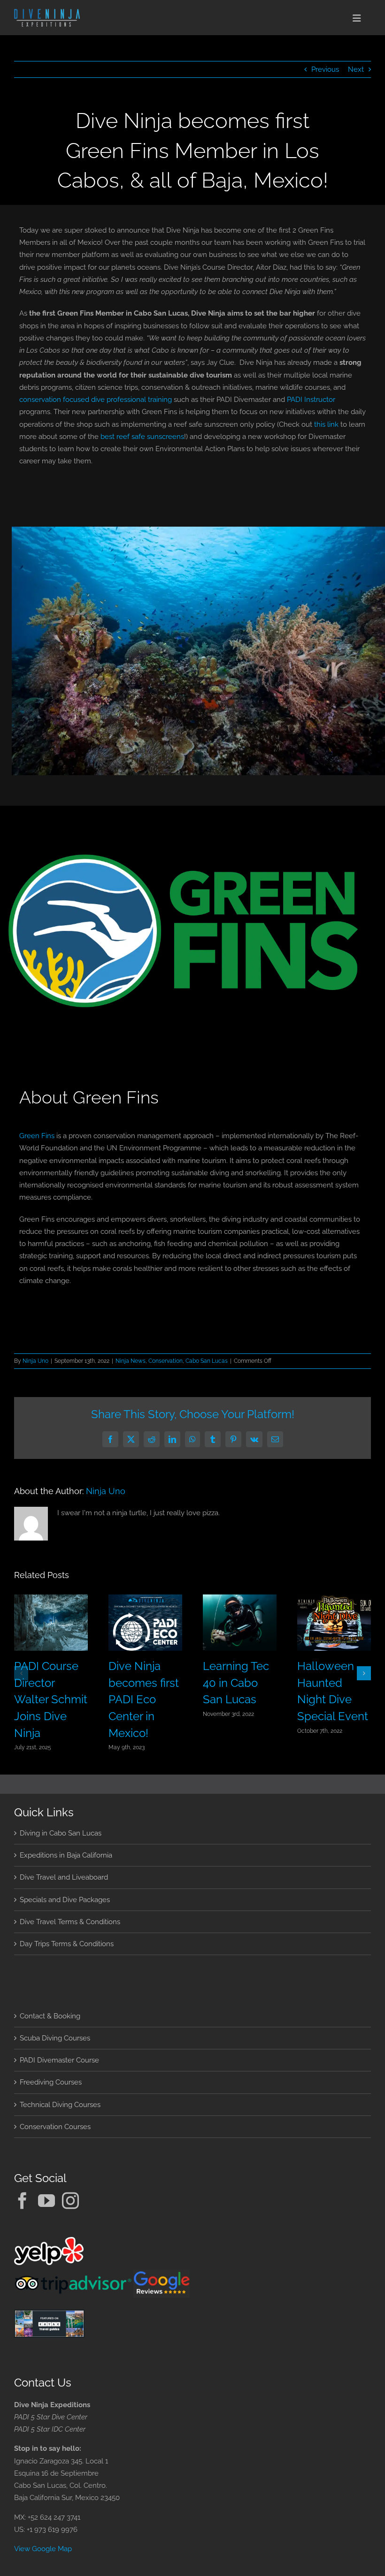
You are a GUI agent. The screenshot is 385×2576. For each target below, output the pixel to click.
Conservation (166, 1361)
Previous (325, 69)
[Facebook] (23, 2201)
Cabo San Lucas (207, 1361)
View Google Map (43, 2549)
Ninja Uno (35, 1361)
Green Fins (37, 1136)
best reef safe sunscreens (142, 437)
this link (326, 424)
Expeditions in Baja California (66, 1855)
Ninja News (131, 1361)
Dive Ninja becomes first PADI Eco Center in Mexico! (144, 1700)
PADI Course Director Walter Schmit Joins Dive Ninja (51, 1700)
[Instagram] (70, 2201)
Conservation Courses (55, 2127)
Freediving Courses (51, 2082)
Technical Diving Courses (60, 2105)
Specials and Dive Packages (65, 1900)
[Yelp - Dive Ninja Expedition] (49, 2243)
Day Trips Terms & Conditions (67, 1944)
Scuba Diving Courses (55, 2038)
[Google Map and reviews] (162, 2276)
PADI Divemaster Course (59, 2060)
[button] (21, 1673)
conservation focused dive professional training (96, 400)
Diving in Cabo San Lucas (61, 1833)
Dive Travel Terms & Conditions (70, 1922)
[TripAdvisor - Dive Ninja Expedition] (74, 2276)
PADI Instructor (311, 400)
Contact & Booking (50, 2016)
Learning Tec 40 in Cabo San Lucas (236, 1683)
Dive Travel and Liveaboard (64, 1877)
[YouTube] (46, 2201)
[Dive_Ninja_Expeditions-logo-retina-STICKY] (47, 12)
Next (356, 69)
